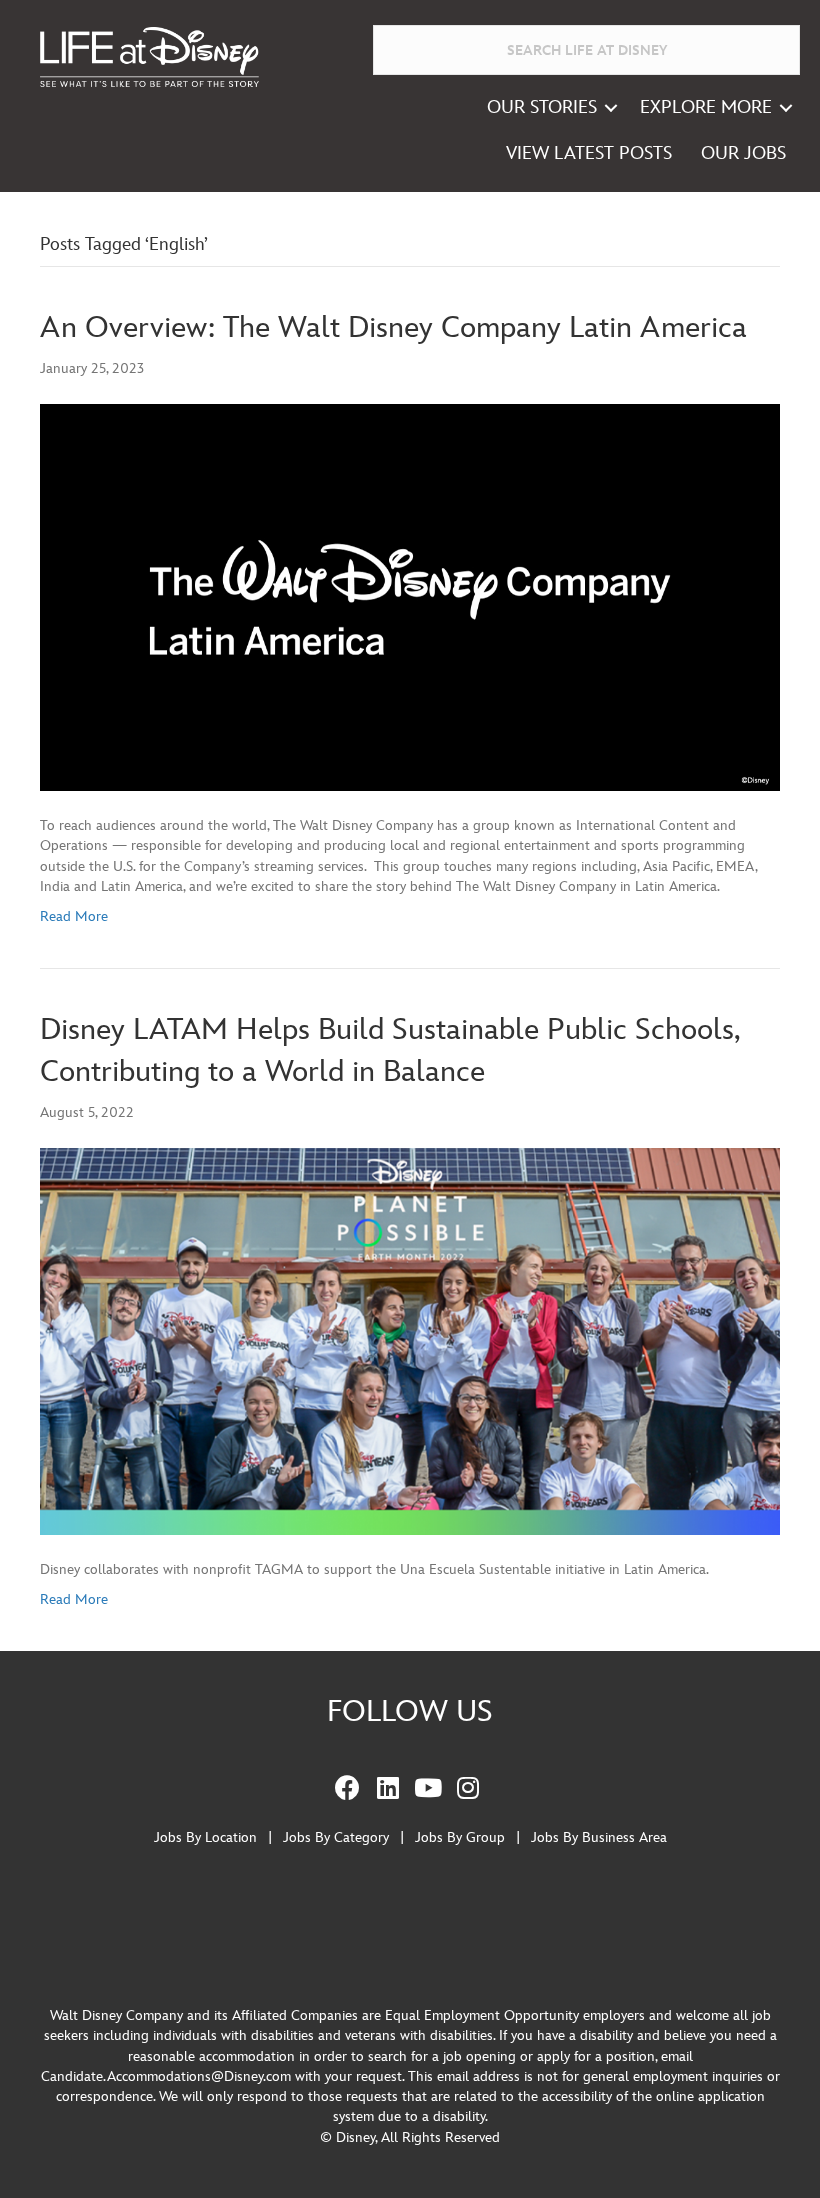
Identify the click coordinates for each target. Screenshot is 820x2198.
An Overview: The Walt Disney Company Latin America (393, 328)
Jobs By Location (205, 1837)
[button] (611, 108)
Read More (74, 916)
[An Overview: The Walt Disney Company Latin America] (410, 596)
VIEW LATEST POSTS (589, 153)
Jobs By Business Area (599, 1837)
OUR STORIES (542, 107)
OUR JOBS (743, 153)
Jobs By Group (460, 1837)
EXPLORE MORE (706, 107)
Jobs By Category (336, 1837)
